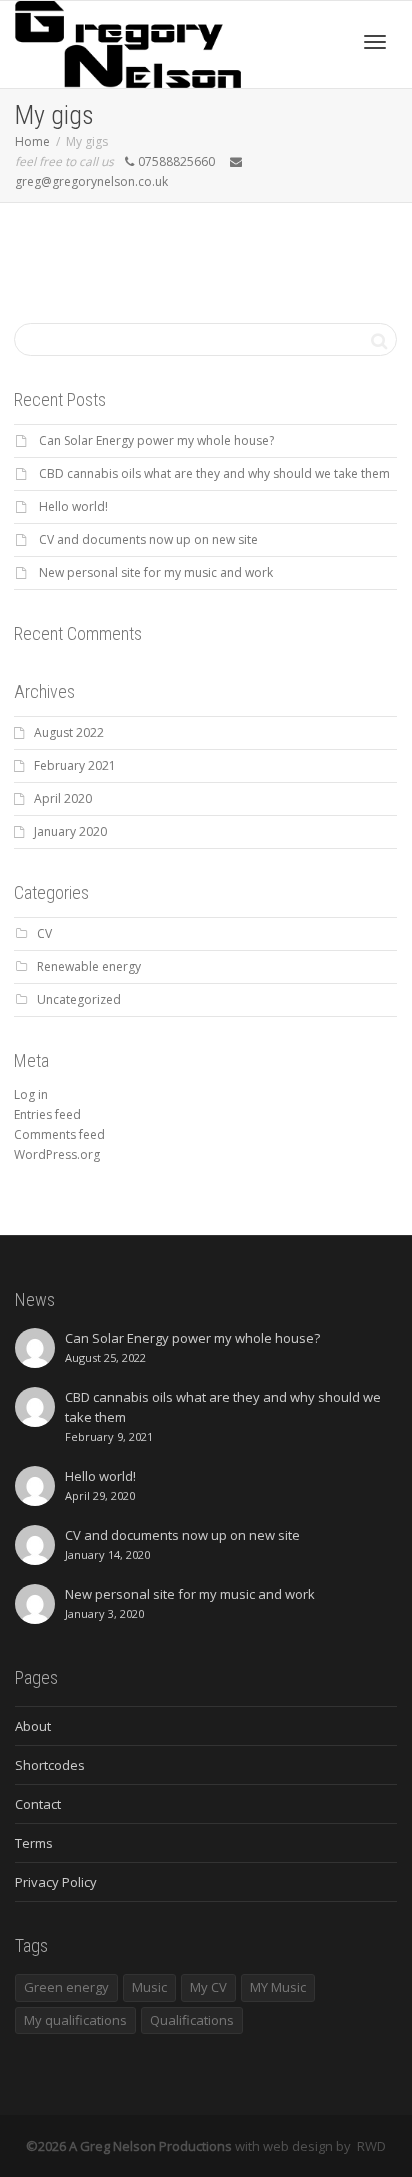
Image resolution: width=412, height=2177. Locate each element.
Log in (31, 1094)
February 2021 (75, 765)
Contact (38, 1804)
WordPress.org (57, 1154)
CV (44, 933)
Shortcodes (50, 1765)
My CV (208, 1987)
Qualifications (192, 2020)
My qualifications (75, 2020)
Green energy (66, 1987)
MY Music (278, 1987)
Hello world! (73, 506)
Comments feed (59, 1134)
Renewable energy (89, 966)
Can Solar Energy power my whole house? (156, 440)
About (33, 1726)
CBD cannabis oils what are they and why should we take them (214, 473)
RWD (371, 2146)
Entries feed (47, 1114)
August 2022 (69, 732)
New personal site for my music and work (156, 572)
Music (149, 1987)
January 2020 (70, 831)
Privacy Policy (56, 1882)
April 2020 (63, 798)
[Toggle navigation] (375, 42)
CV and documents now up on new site (148, 539)
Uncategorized (79, 999)
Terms (34, 1843)
